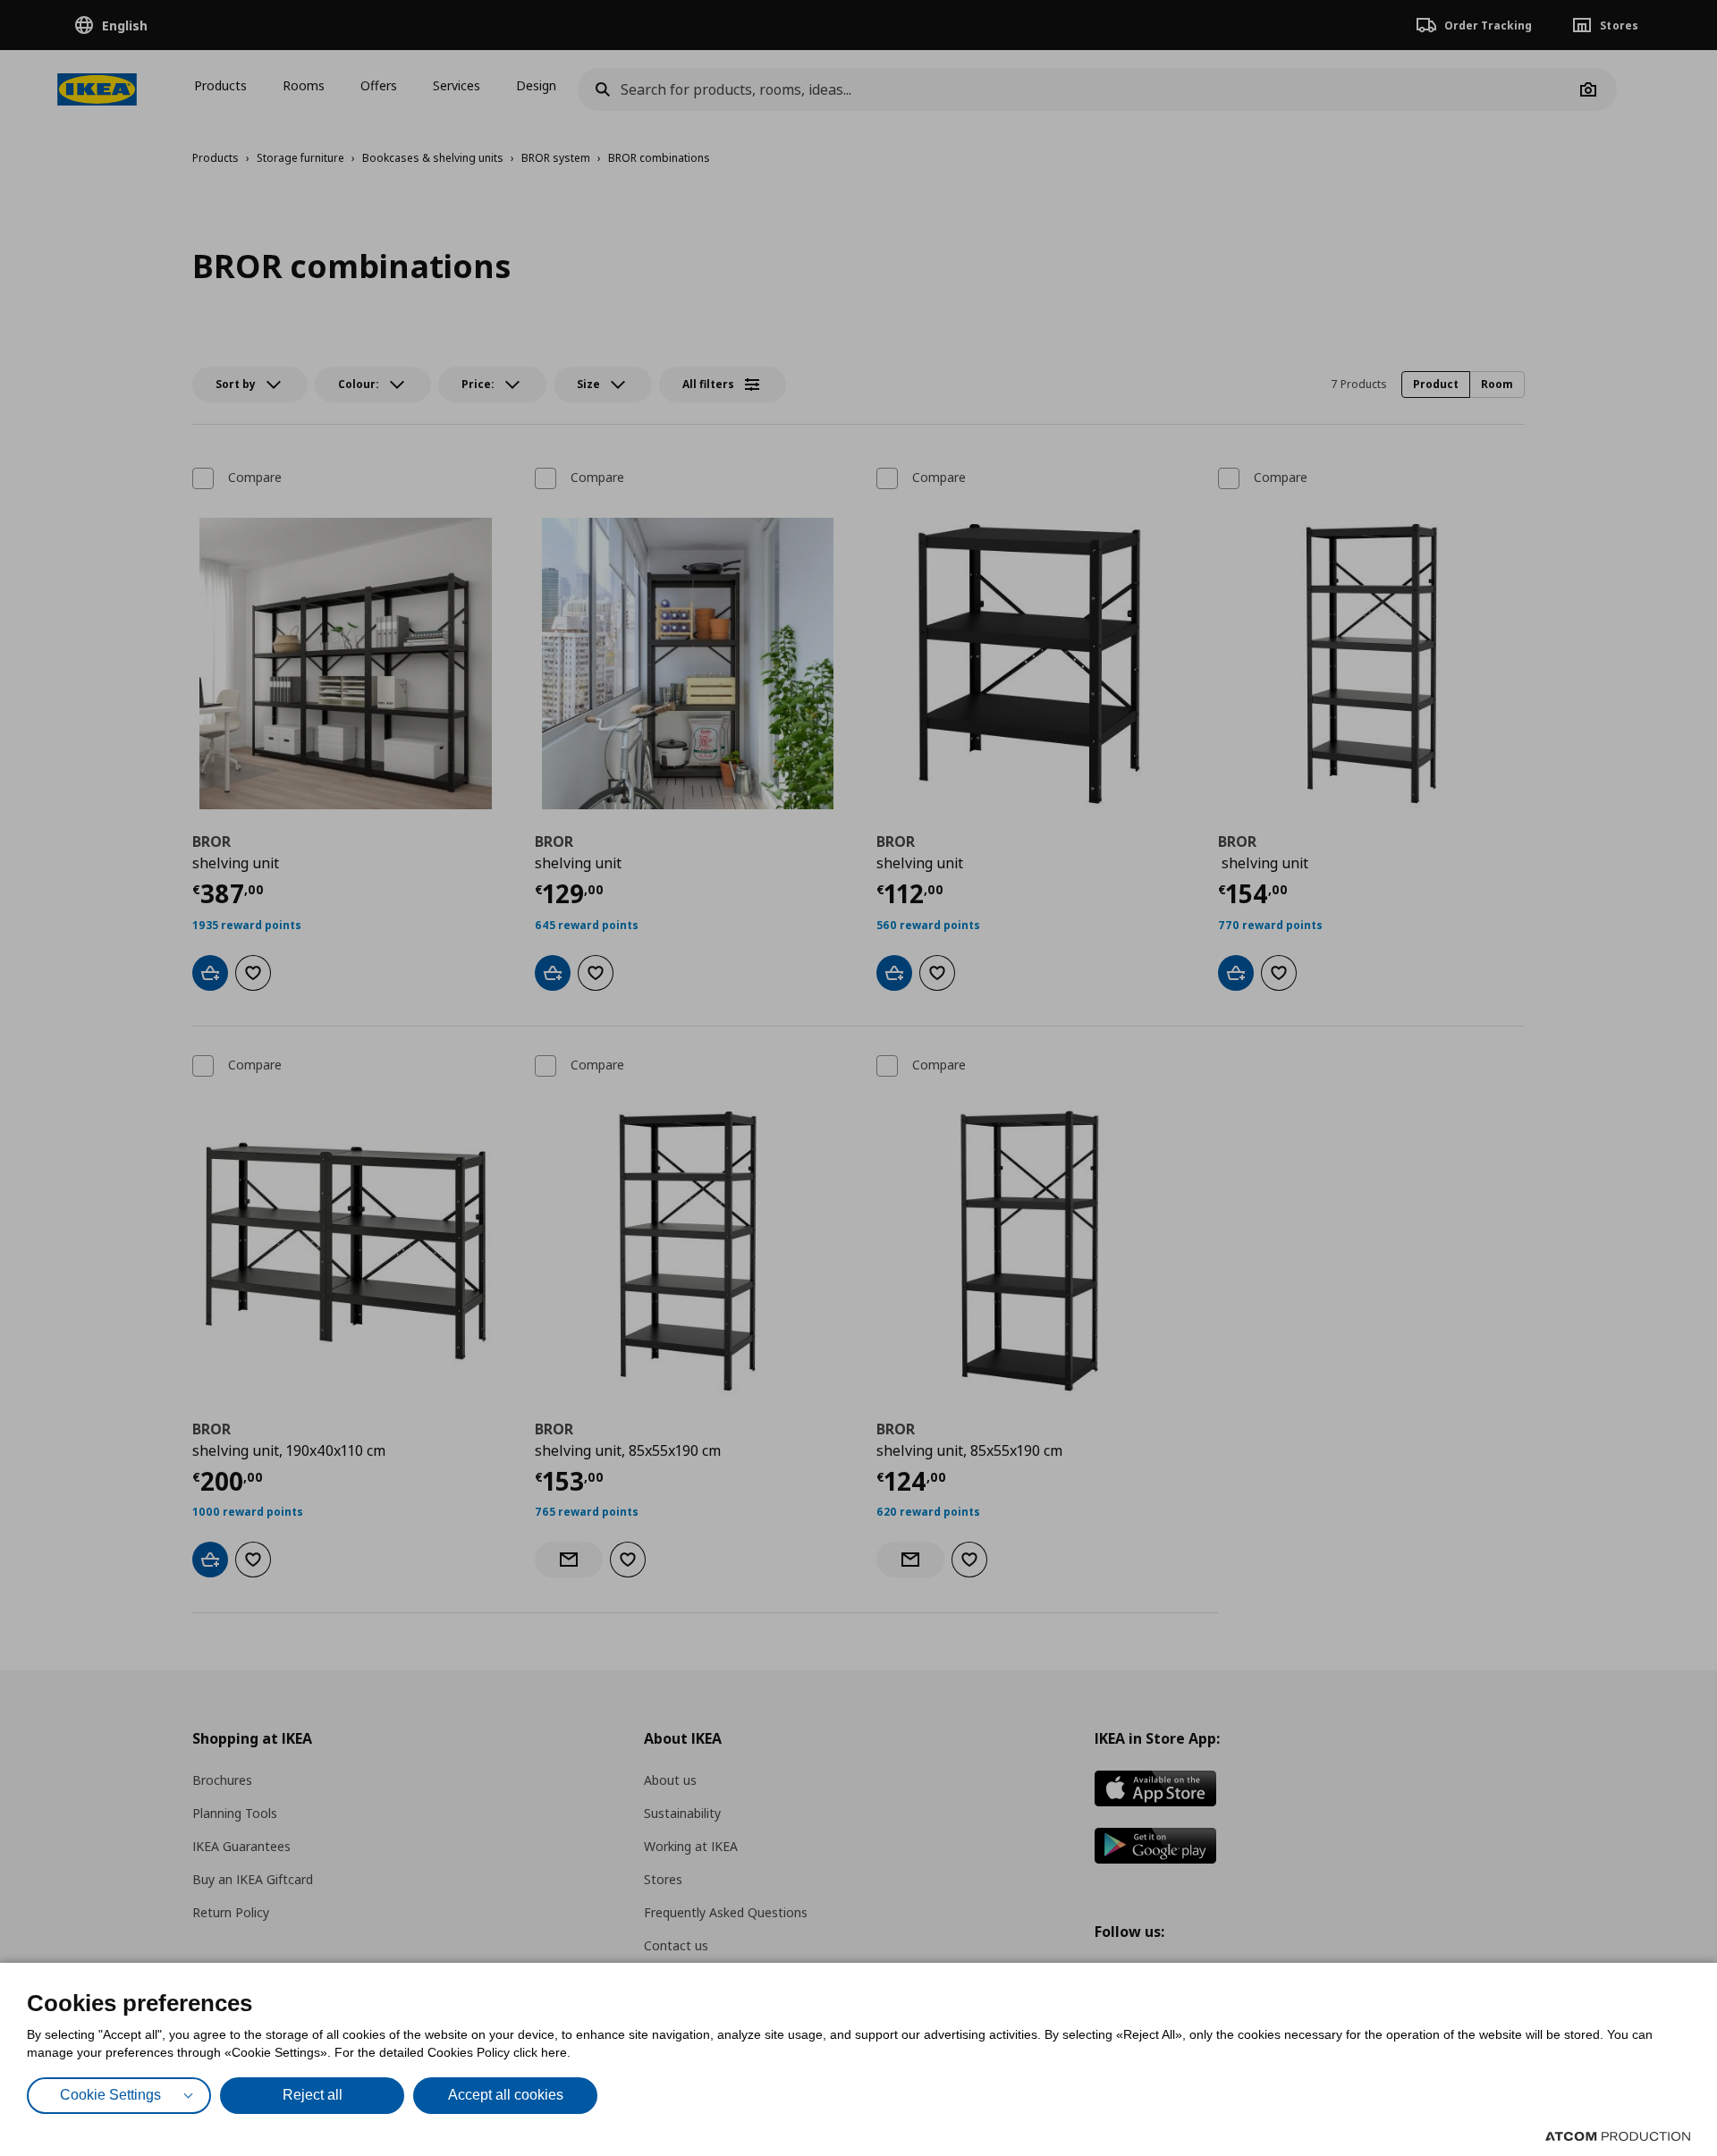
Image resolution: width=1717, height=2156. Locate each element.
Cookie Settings (110, 2095)
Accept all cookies (506, 2095)
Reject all (313, 2095)
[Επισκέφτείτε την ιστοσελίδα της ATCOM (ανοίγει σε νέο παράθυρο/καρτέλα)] (1618, 2136)
